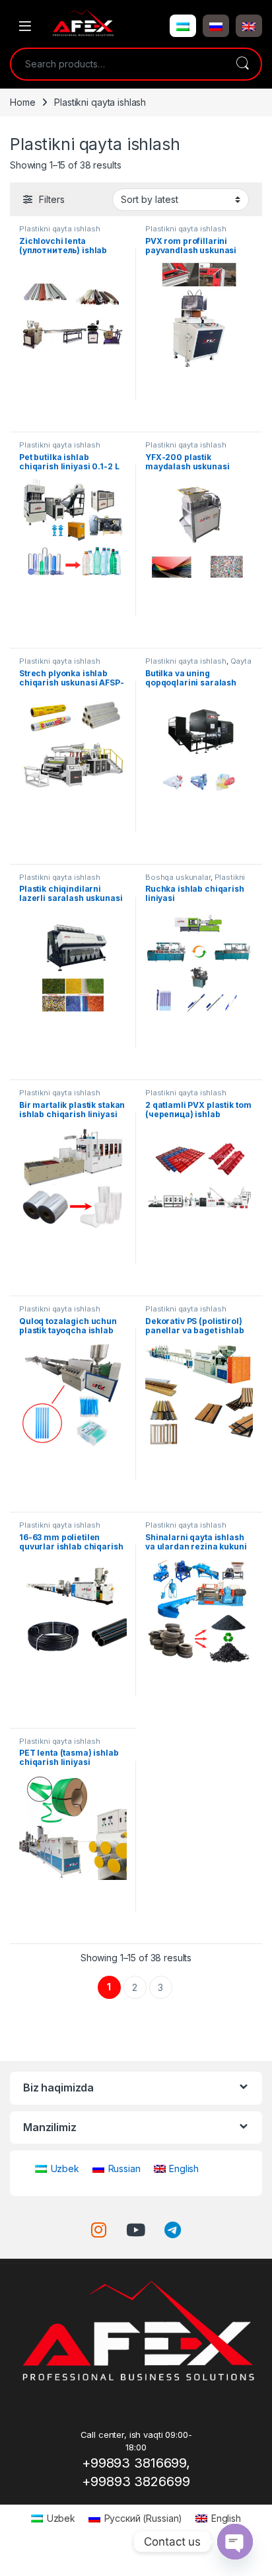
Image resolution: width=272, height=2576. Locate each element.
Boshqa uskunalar (178, 877)
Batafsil (73, 417)
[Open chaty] (235, 2542)
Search (242, 64)
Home (22, 102)
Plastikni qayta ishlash (60, 229)
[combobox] (118, 64)
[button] (183, 26)
